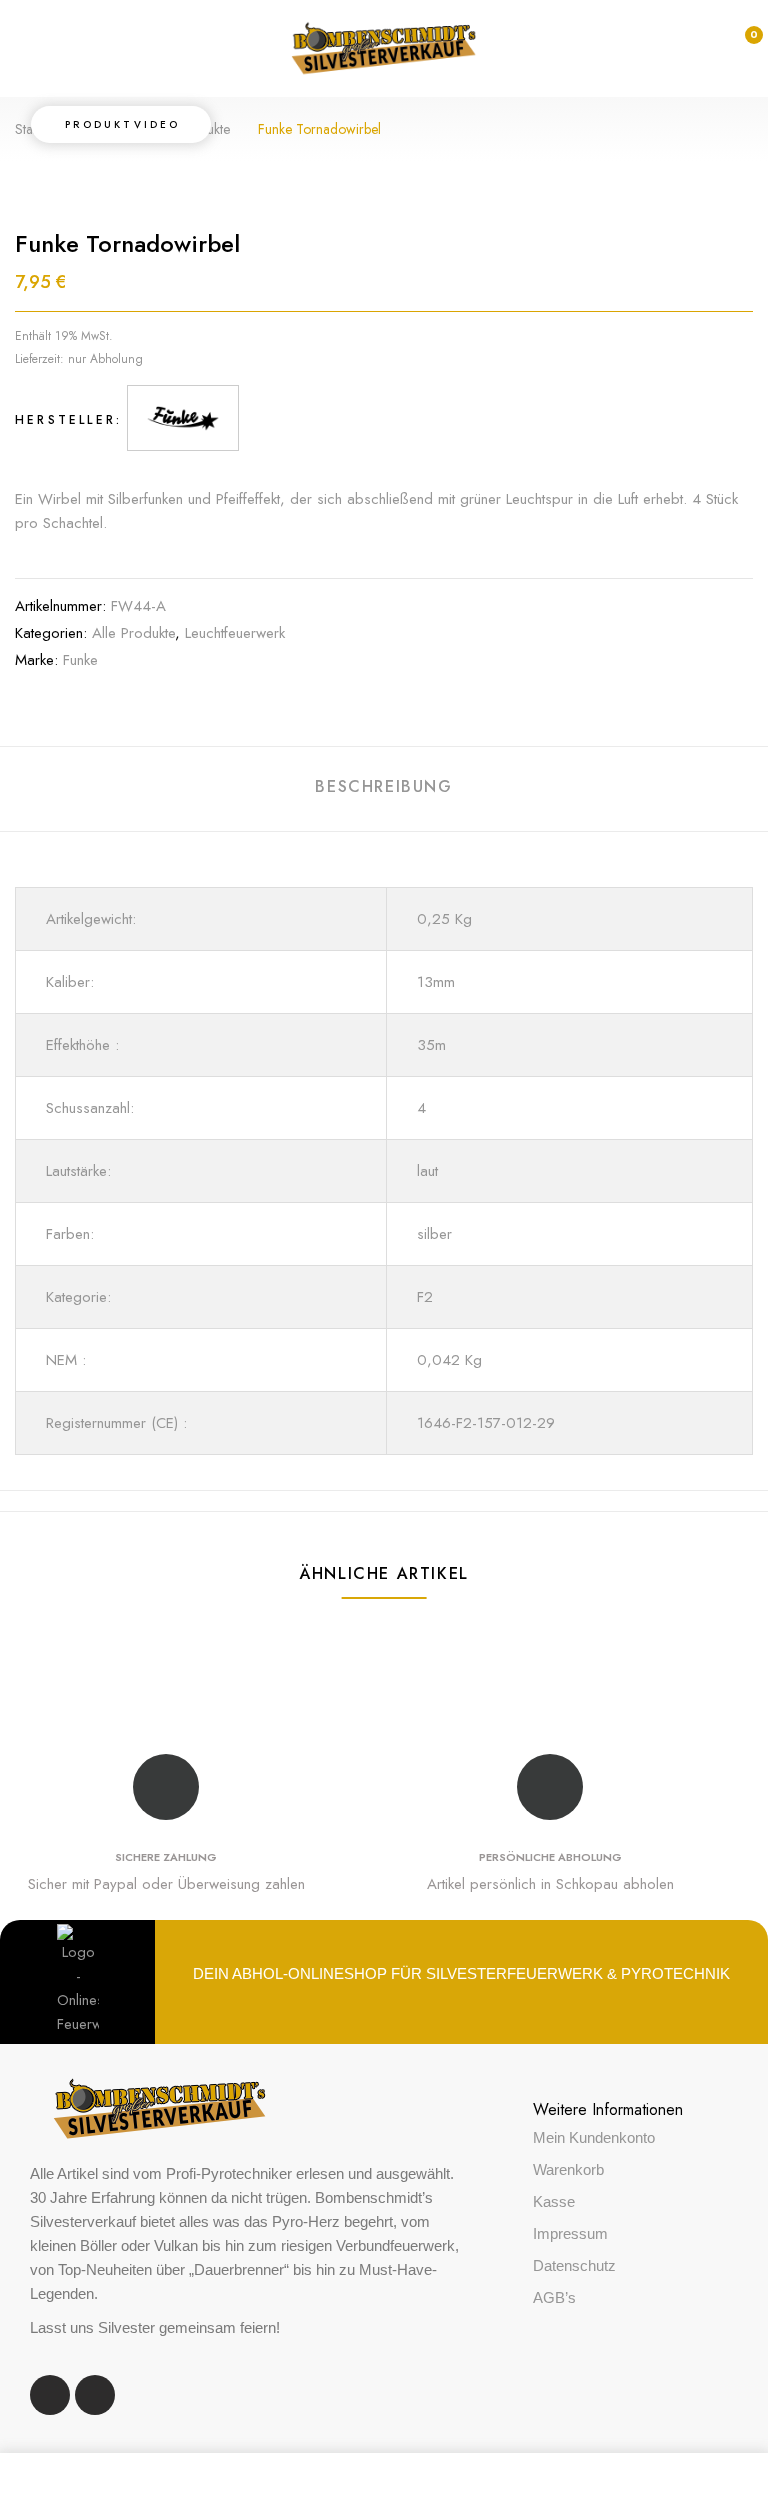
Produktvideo (122, 124)
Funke (80, 660)
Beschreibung (383, 786)
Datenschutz (574, 2265)
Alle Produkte (133, 633)
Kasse (554, 2201)
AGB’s (554, 2297)
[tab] (383, 789)
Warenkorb (568, 2169)
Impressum (570, 2233)
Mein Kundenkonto (594, 2137)
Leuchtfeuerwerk (235, 633)
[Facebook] (50, 2395)
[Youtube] (95, 2395)
